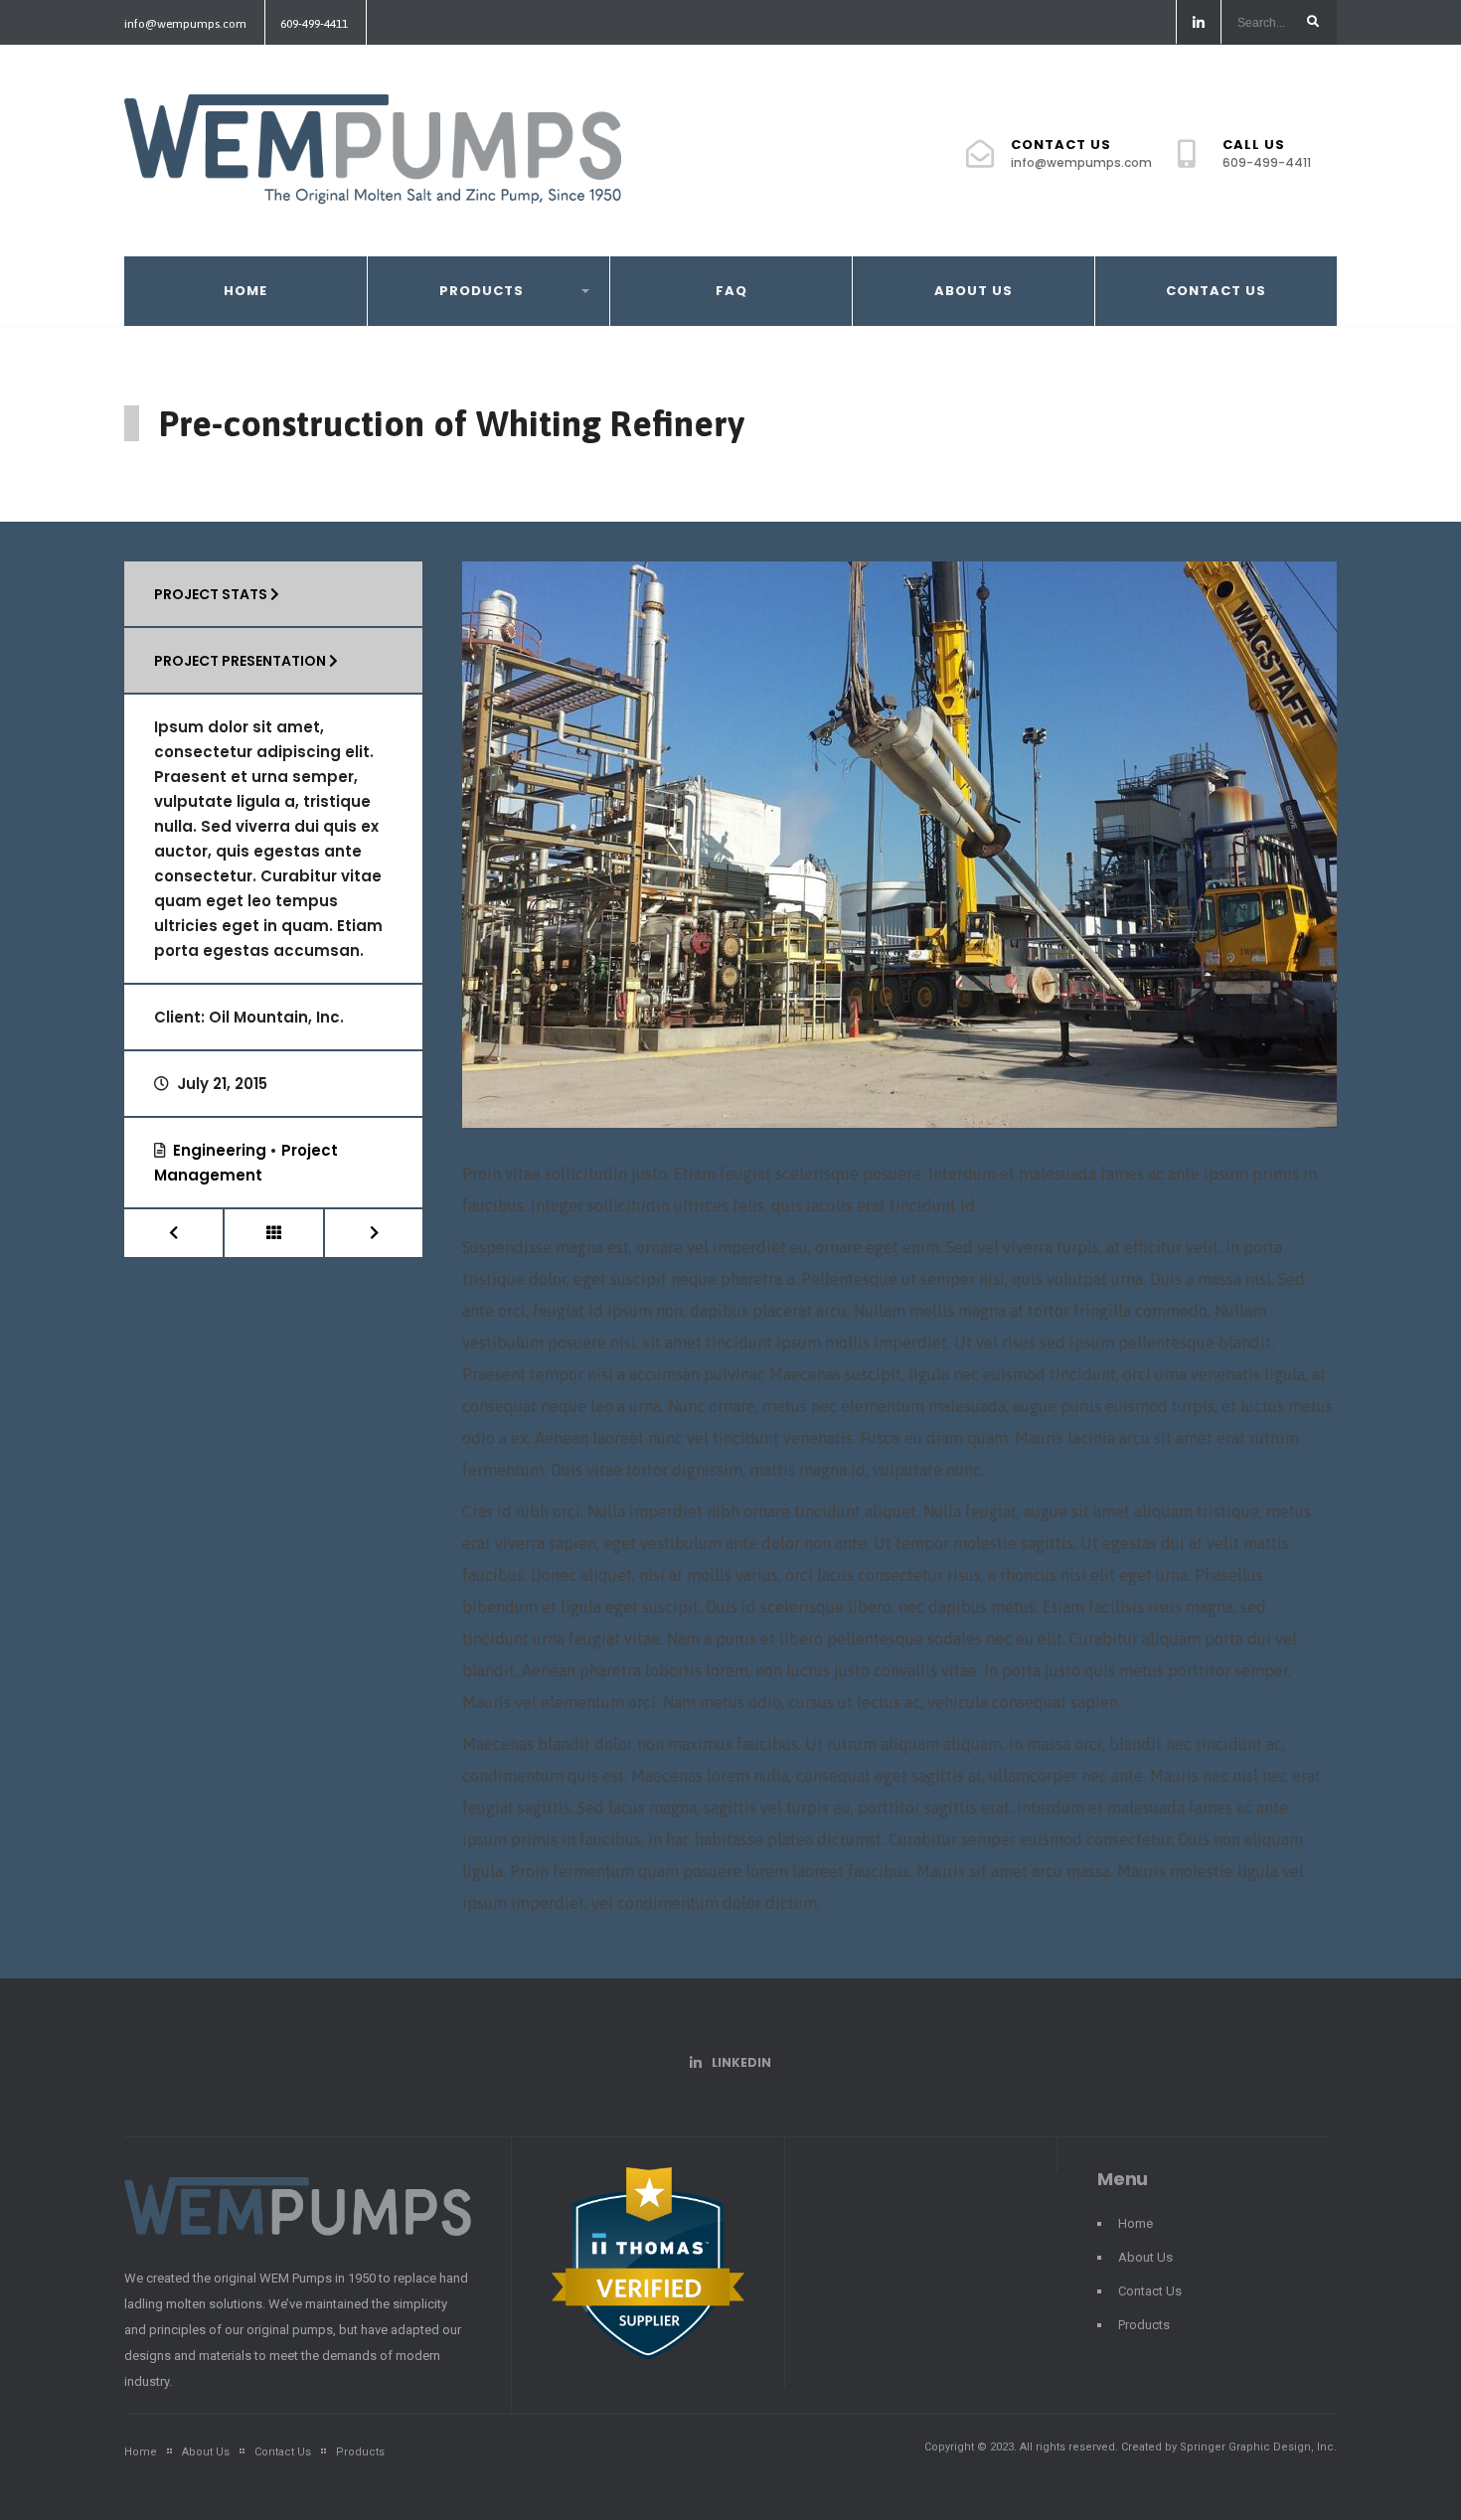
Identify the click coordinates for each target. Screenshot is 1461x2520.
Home (245, 291)
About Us (974, 291)
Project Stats (212, 594)
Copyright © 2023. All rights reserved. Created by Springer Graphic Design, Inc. (1131, 2447)
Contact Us (1081, 153)
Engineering (220, 1150)
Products (482, 291)
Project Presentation (242, 661)
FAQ (731, 291)
